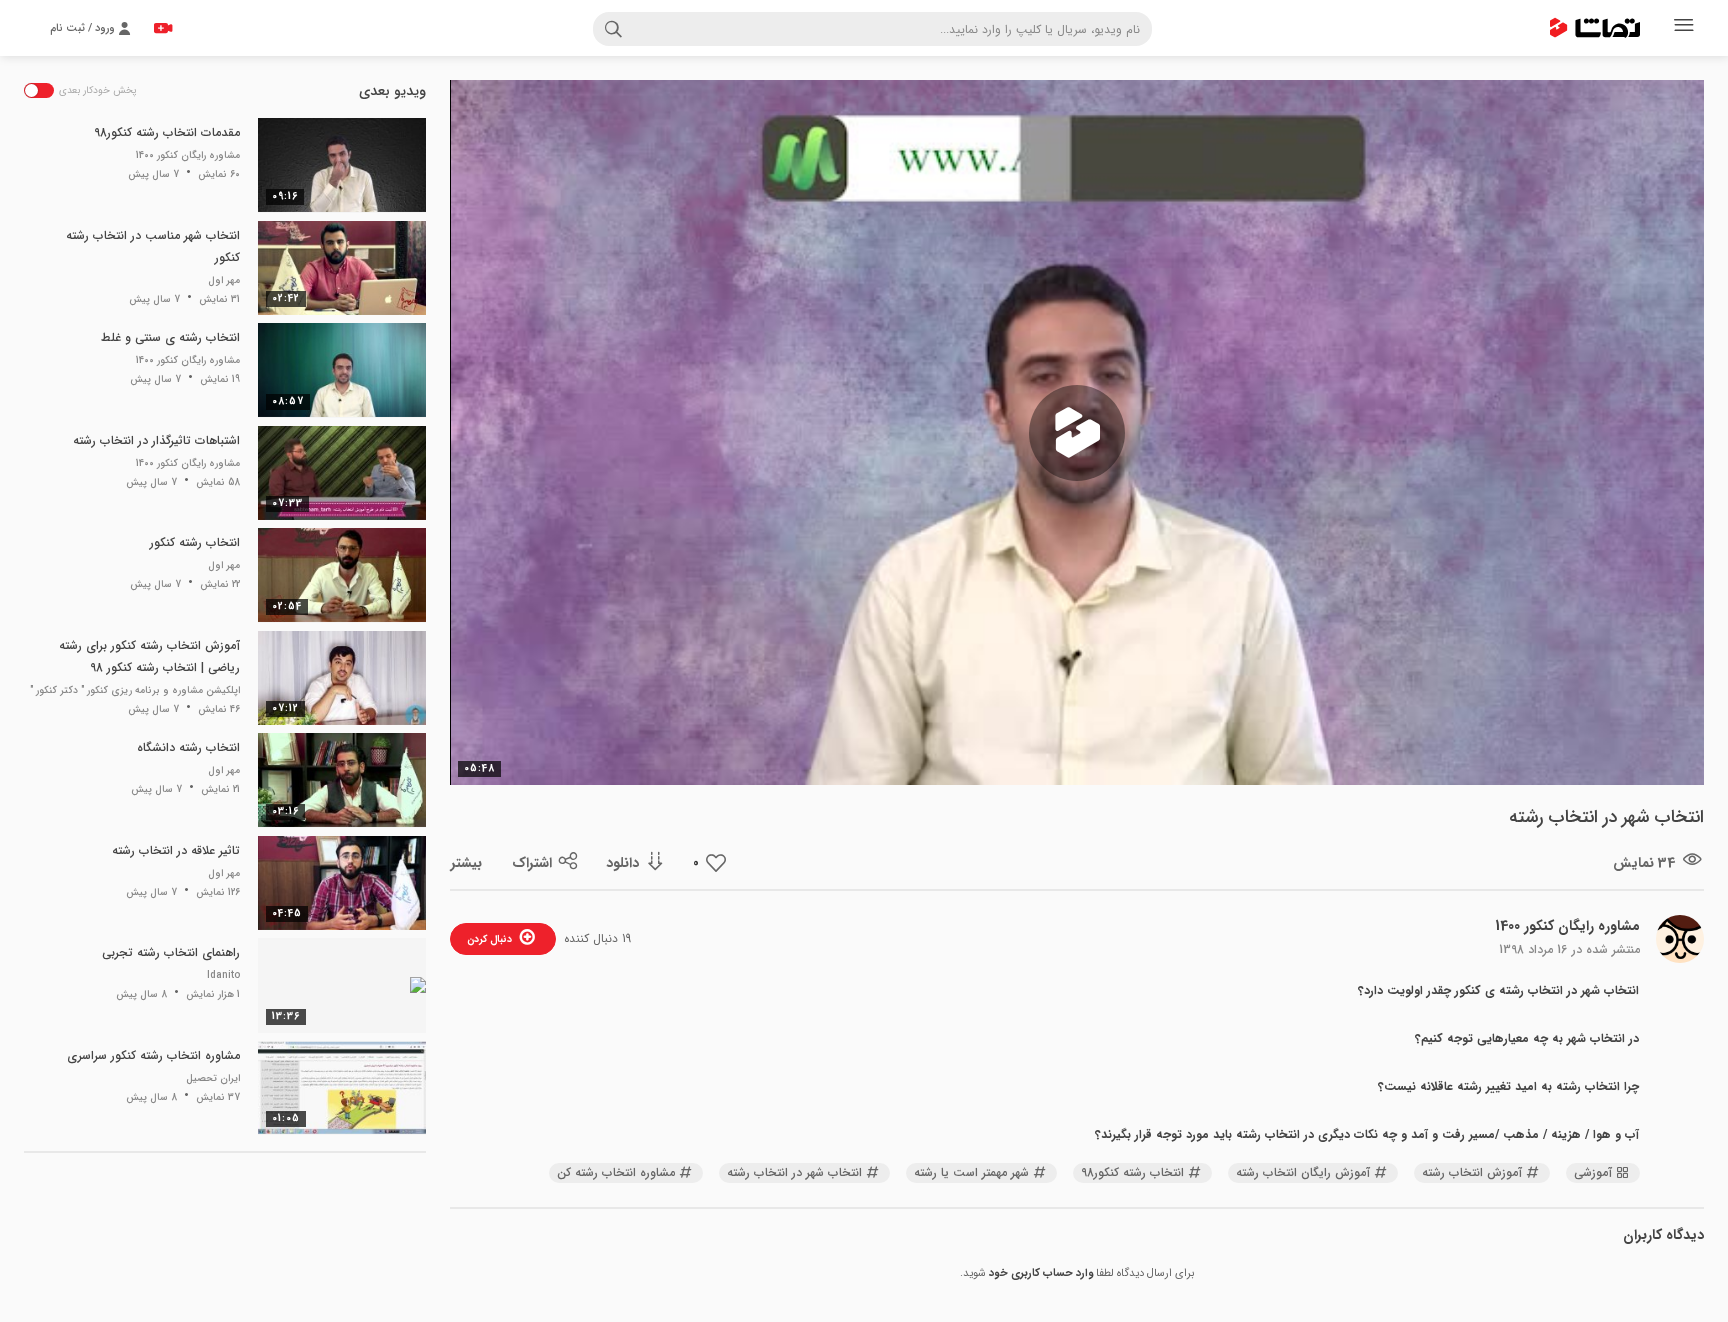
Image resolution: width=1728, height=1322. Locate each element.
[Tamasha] (1595, 28)
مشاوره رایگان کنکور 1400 (1567, 926)
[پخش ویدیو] (1077, 433)
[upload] (163, 28)
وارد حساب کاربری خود (1041, 1273)
